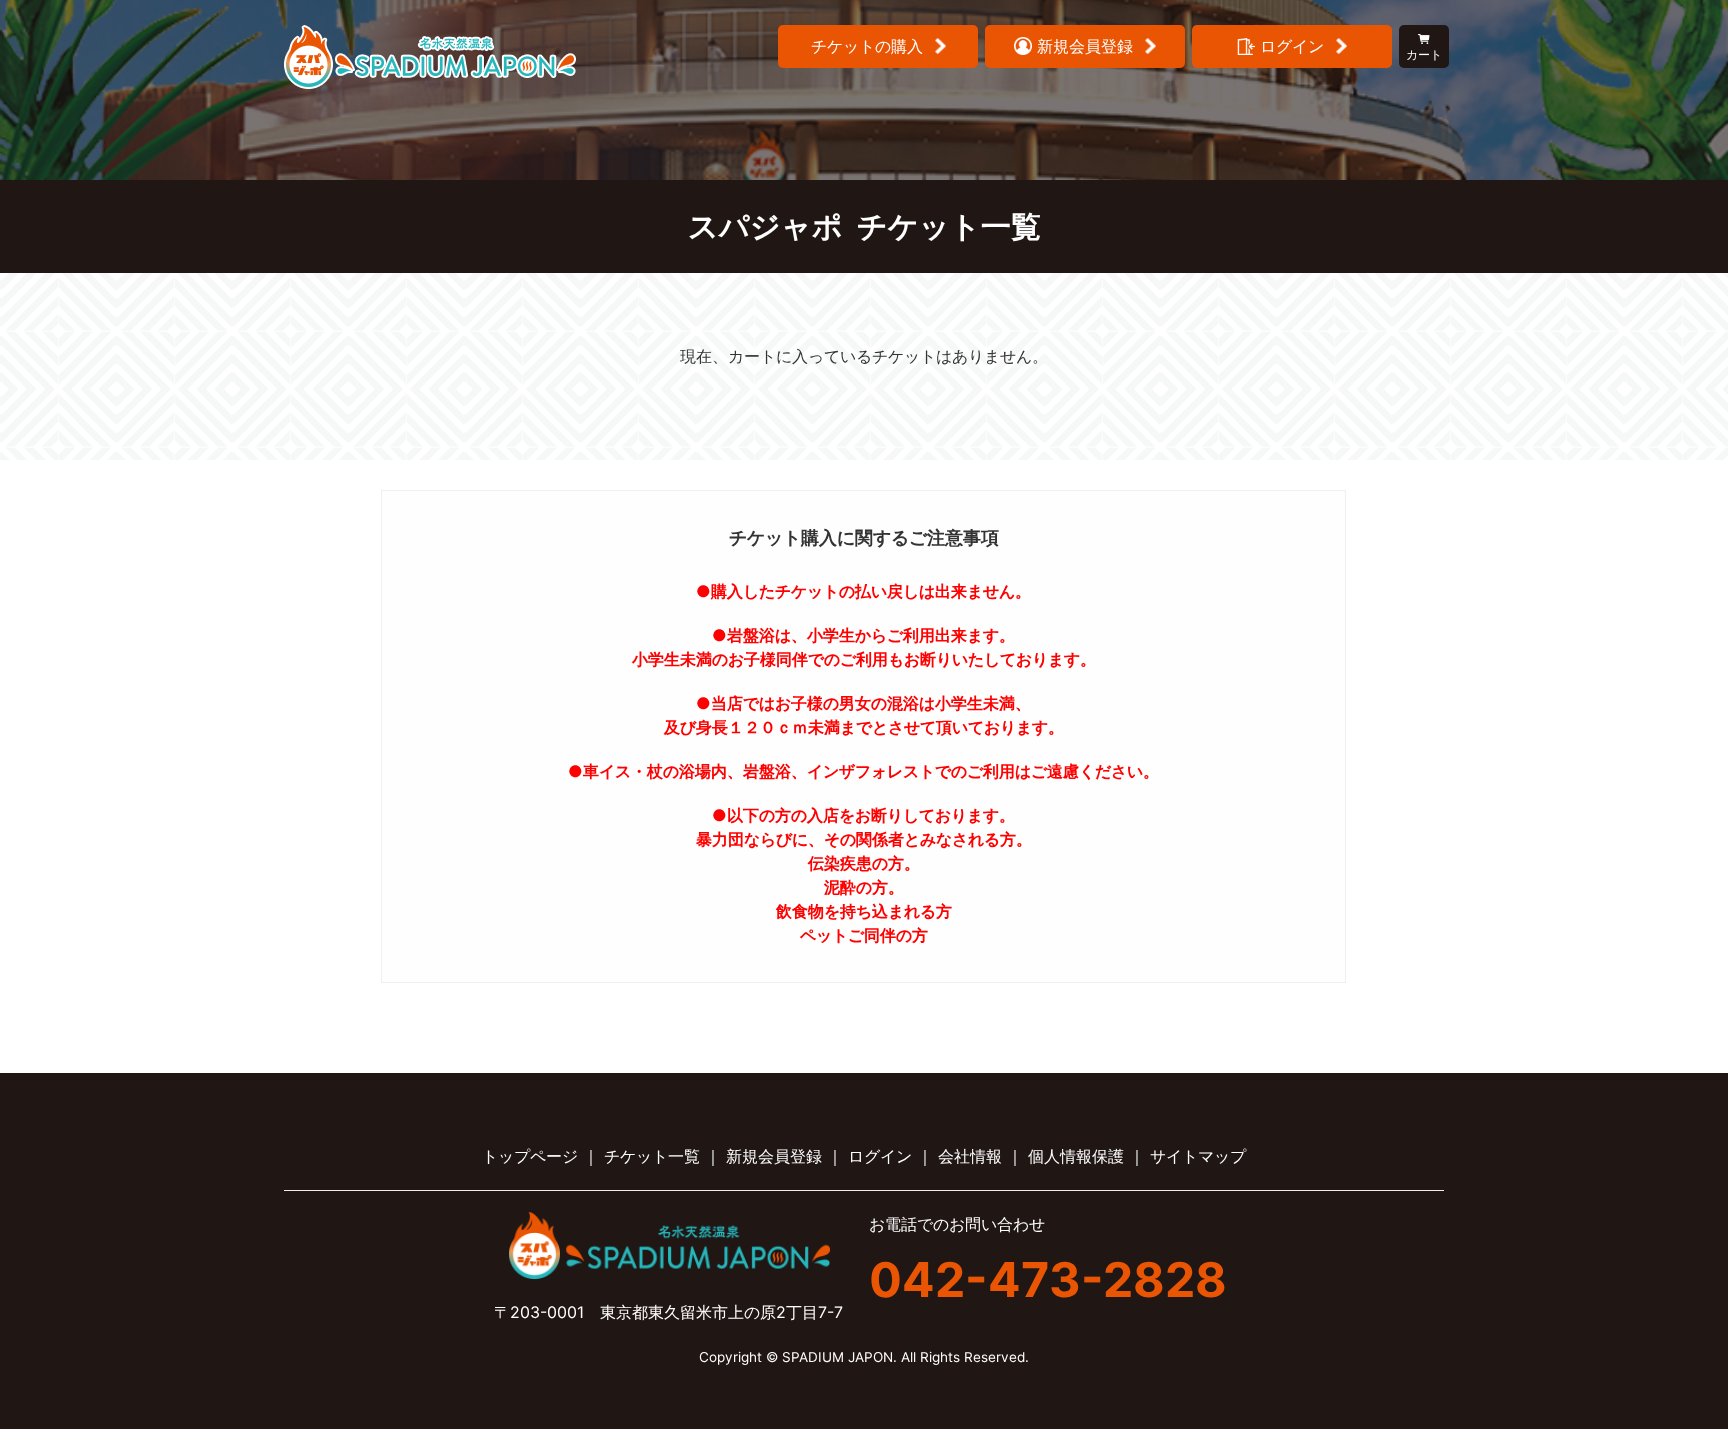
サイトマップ (1198, 1156)
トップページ (530, 1156)
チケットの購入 (867, 46)
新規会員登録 (774, 1156)
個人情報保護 (1076, 1156)
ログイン (880, 1156)
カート (1424, 54)
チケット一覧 (652, 1156)
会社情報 (970, 1156)
